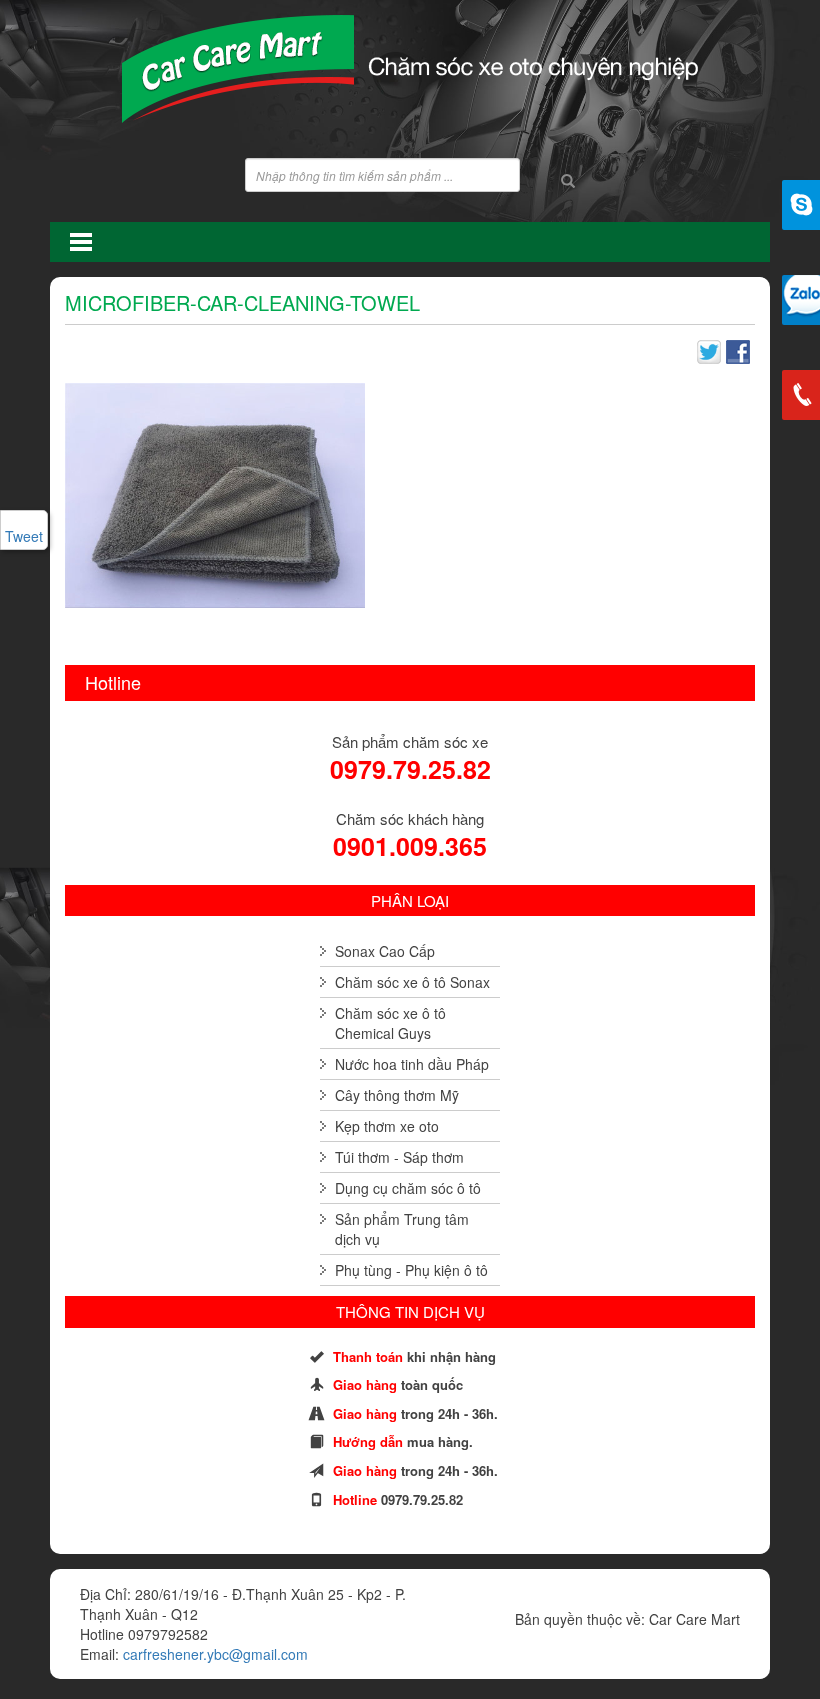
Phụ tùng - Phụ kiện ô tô (411, 1270)
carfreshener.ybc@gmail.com (215, 1654)
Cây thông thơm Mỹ (397, 1095)
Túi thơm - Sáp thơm (399, 1157)
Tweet (24, 536)
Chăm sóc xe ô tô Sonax (412, 982)
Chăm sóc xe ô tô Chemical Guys (390, 1023)
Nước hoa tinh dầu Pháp (412, 1064)
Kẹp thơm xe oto (387, 1126)
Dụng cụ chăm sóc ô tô (408, 1188)
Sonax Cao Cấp (385, 951)
